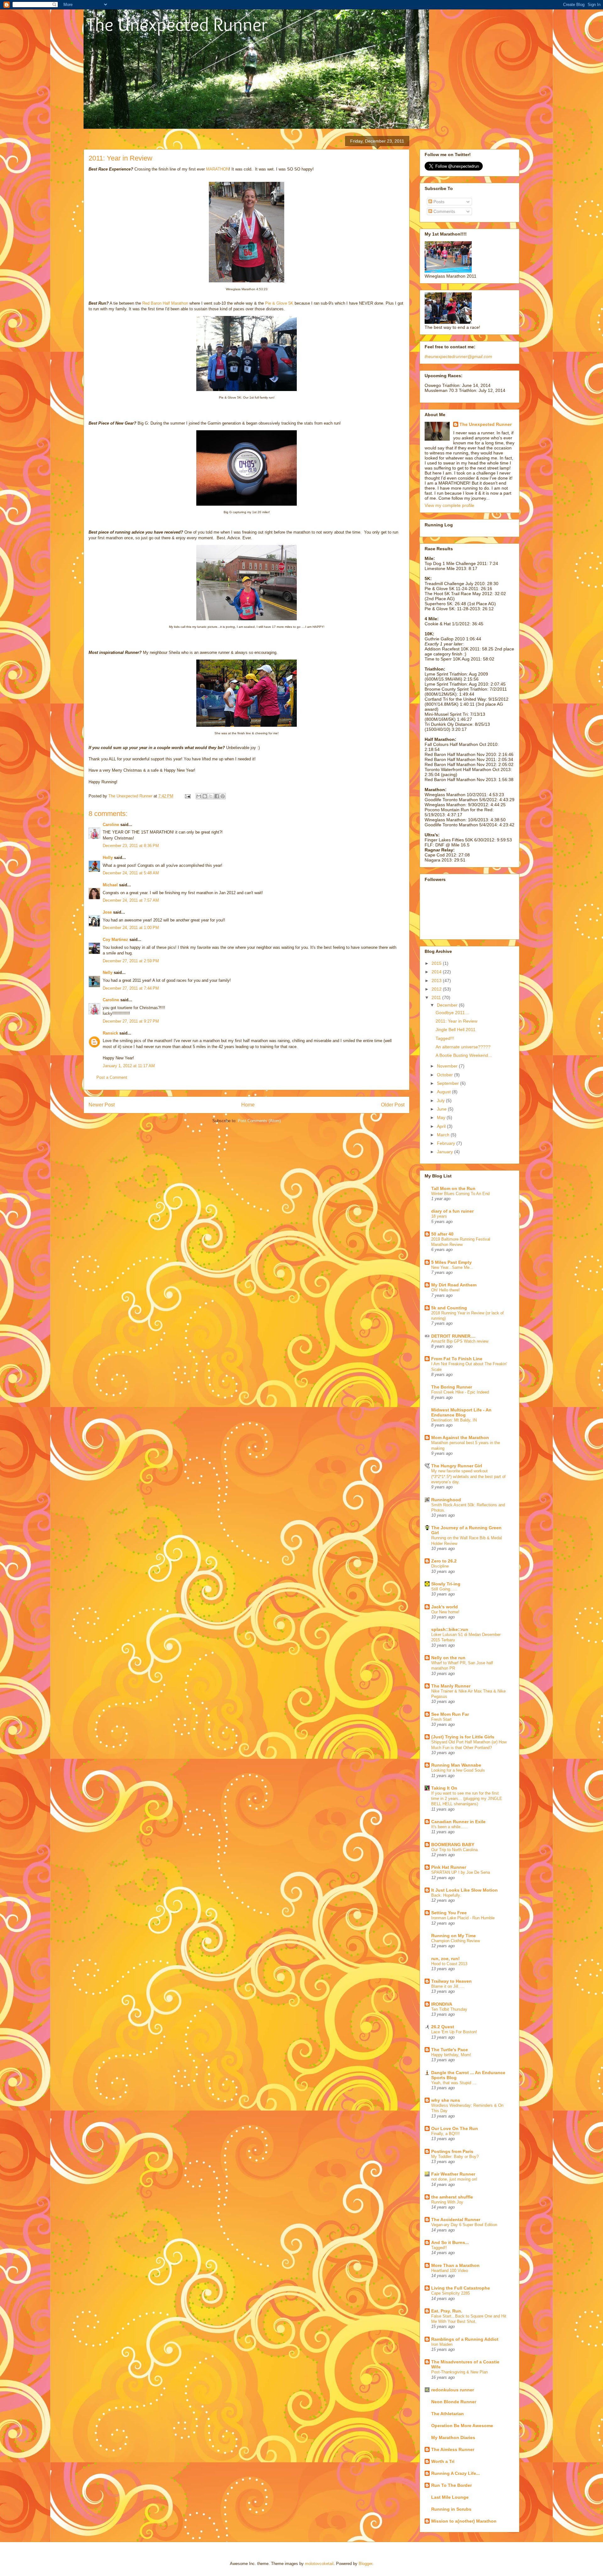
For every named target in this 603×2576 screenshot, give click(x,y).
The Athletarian (448, 2414)
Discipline (440, 1566)
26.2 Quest (443, 2027)
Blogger (365, 2564)
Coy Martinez (115, 940)
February (447, 1143)
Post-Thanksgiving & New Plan (459, 2372)
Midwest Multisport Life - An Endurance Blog (461, 1412)
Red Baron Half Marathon (165, 303)
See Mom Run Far (450, 1714)
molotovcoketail (319, 2564)
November (448, 1066)
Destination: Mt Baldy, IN (454, 1420)
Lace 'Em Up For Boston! (454, 2032)
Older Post (393, 1105)
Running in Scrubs (451, 2509)
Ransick (110, 1033)
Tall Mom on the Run (453, 1188)
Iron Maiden (442, 2344)
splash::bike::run (450, 1629)
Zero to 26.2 (444, 1561)
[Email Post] (187, 796)
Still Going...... (444, 1589)
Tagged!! (439, 2248)
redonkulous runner (453, 2390)
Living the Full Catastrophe (461, 2288)
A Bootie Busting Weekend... (464, 1055)
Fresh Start (441, 1719)
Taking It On (444, 1788)
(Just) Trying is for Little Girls (463, 1737)
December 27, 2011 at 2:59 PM (131, 961)
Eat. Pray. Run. (447, 2311)
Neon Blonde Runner (454, 2402)
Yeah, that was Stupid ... (454, 2083)
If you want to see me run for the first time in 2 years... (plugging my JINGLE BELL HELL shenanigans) (467, 1799)
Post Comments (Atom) (259, 1121)
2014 (437, 972)
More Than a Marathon (455, 2265)
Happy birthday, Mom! (451, 2055)
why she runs (446, 2100)
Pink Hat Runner (449, 1867)
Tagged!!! (445, 1038)
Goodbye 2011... (452, 1013)
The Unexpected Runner (486, 424)
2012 (437, 989)
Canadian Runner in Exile (458, 1822)
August (444, 1092)
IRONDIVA (442, 2004)
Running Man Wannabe (456, 1765)
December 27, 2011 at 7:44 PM (131, 988)
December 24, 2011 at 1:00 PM (131, 928)
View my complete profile (449, 505)
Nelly (108, 973)
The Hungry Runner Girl (457, 1466)
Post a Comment (112, 1077)
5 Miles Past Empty (451, 1262)
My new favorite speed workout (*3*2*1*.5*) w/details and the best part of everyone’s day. (468, 1476)
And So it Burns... (450, 2242)
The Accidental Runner (456, 2220)
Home (248, 1105)
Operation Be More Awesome (462, 2426)
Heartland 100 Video (450, 2271)
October (445, 1075)
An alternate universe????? (463, 1047)
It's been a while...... (450, 1827)
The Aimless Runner (453, 2449)
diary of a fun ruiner (452, 1211)
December (448, 1005)
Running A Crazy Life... (456, 2473)
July (441, 1101)
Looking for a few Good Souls (458, 1770)
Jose (107, 912)
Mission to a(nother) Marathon (464, 2521)
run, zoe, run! (445, 1959)
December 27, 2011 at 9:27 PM (131, 1021)
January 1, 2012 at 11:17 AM (129, 1066)
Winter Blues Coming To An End (460, 1194)
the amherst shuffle (452, 2197)
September (448, 1083)
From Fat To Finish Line (457, 1359)
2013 (437, 981)
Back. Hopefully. (446, 1895)
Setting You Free (449, 1913)
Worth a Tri (443, 2461)
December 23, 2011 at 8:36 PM (131, 846)
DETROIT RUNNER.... (453, 1336)
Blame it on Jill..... (448, 1986)
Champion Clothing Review (456, 1941)
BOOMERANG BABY (453, 1845)
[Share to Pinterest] (223, 796)
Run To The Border (451, 2485)
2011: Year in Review (456, 1021)
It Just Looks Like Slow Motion (464, 1890)
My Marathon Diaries (453, 2437)
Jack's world (445, 1607)
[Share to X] (211, 796)
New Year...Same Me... (452, 1267)
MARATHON (217, 169)
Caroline (111, 825)
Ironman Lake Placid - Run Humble (463, 1918)
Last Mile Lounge (450, 2497)
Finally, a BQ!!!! (445, 2134)
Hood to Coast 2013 (449, 1964)
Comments (444, 211)
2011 (437, 997)
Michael (110, 885)
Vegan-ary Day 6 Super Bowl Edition (464, 2225)
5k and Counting (449, 1308)
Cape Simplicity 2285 (451, 2293)
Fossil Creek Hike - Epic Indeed (460, 1392)
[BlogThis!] (205, 796)
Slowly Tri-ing (446, 1584)
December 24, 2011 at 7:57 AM (131, 900)
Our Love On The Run (455, 2128)
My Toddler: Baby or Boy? (455, 2157)
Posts (438, 202)
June (442, 1109)
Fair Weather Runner (453, 2174)
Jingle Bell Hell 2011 (456, 1030)
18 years (439, 1216)
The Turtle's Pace (450, 2050)
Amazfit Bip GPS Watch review (460, 1341)
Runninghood (446, 1500)
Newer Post (102, 1105)
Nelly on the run (448, 1658)
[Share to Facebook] (217, 796)
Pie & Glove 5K (279, 303)
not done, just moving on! (454, 2179)
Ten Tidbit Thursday (449, 2009)
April (442, 1126)
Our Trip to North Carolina (454, 1850)
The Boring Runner (452, 1387)
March (444, 1135)
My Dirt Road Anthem (454, 1285)
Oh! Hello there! (445, 1290)
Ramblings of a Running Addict (465, 2339)
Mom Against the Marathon (460, 1437)
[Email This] (199, 796)
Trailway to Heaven (451, 1981)
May (442, 1117)
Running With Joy (447, 2202)
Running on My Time (454, 1936)
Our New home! (445, 1612)
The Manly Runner (451, 1686)
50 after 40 (442, 1234)
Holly (108, 858)
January (445, 1152)
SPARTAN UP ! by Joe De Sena (461, 1872)
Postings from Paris (452, 2151)
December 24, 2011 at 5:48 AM (131, 873)
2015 (437, 963)
